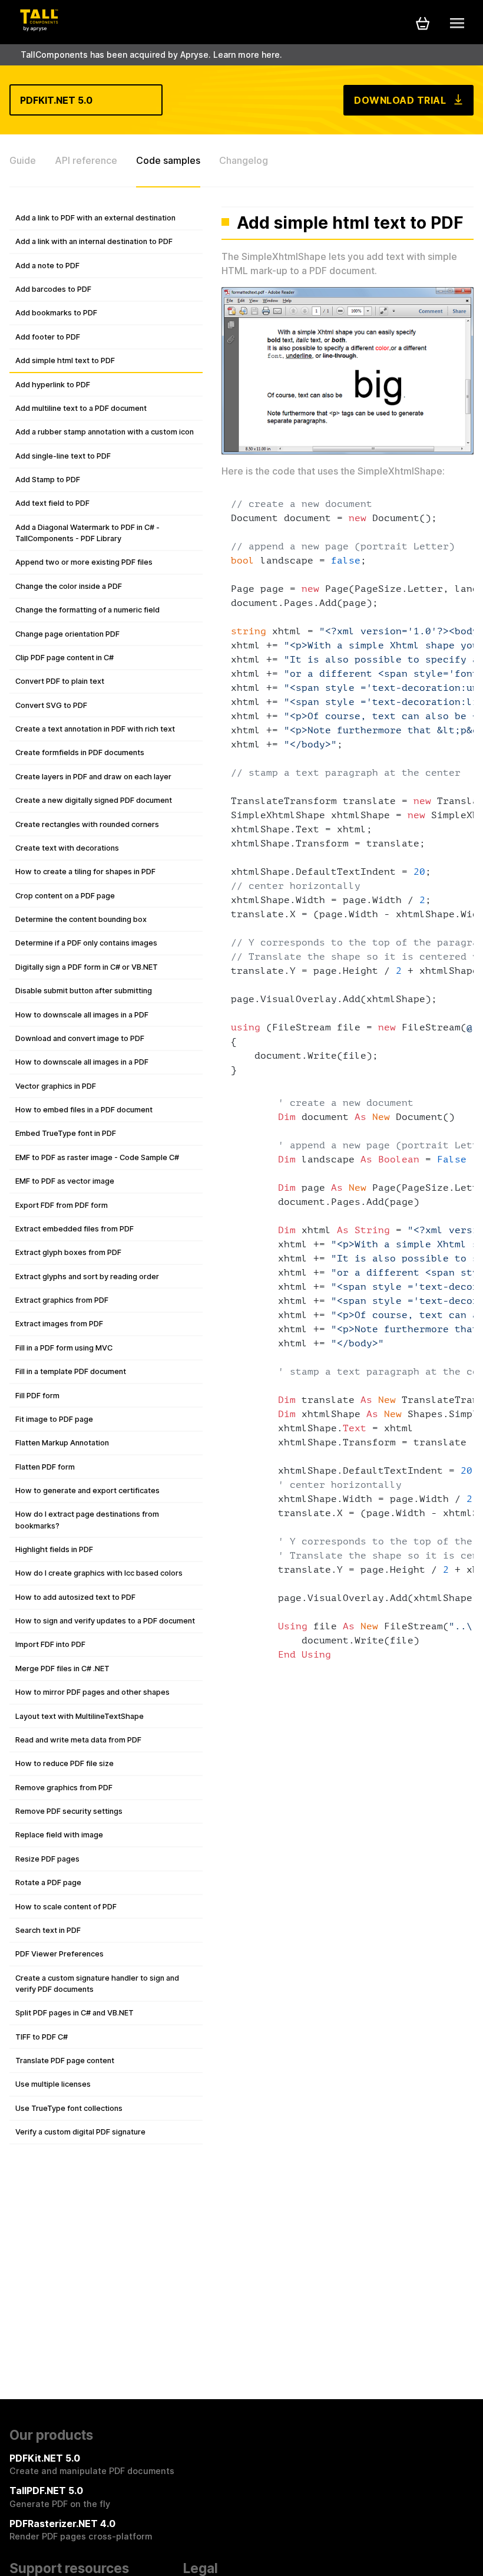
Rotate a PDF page (48, 1882)
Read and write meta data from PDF (78, 1740)
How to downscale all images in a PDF (82, 1015)
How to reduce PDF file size (64, 1763)
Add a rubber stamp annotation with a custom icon (105, 432)
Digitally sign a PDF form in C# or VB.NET (87, 967)
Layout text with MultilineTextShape (80, 1716)
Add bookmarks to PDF (56, 313)
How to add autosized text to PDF (75, 1597)
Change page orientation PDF (67, 634)
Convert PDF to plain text (60, 681)
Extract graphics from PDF (62, 1300)
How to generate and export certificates (87, 1490)
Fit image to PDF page (54, 1419)
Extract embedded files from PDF (75, 1229)
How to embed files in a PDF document (84, 1110)
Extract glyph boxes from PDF (68, 1252)
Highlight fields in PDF (54, 1549)
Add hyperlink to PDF (53, 385)
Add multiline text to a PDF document (81, 408)
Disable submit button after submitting (84, 991)
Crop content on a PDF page (65, 896)
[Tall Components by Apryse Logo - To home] (39, 28)
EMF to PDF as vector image (65, 1181)
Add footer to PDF (48, 337)
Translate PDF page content (65, 2061)
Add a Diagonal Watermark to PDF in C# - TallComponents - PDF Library (87, 533)
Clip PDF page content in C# (64, 658)
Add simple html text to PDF (65, 360)
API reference (86, 160)
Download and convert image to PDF (80, 1038)
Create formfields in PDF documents (80, 752)
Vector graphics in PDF (56, 1086)
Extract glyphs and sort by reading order (87, 1277)
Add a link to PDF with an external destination (95, 218)
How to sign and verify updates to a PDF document (105, 1621)
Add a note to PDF (47, 266)
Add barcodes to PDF (53, 289)
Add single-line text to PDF (63, 456)
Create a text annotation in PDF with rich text (95, 729)
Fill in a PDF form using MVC (64, 1348)
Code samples (168, 160)
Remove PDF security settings (69, 1811)
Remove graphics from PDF (64, 1788)
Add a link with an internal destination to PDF (94, 241)
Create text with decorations (67, 848)
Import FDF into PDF (50, 1644)
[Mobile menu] (457, 23)
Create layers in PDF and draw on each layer (93, 777)
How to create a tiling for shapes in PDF (85, 872)
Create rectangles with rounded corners (87, 824)
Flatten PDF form (45, 1467)
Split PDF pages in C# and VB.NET (75, 2013)
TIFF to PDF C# (42, 2037)
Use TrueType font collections (69, 2108)
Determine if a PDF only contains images (86, 943)
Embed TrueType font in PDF (66, 1133)
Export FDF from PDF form (62, 1205)
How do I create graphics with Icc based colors (99, 1573)
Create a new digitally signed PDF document (94, 800)
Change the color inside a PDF (69, 586)
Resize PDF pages (47, 1859)
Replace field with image (59, 1835)
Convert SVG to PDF (51, 705)
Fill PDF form (37, 1396)
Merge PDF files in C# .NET (62, 1669)
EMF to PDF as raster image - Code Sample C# (97, 1157)
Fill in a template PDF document (71, 1371)
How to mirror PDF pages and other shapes (92, 1692)
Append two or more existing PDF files (84, 562)
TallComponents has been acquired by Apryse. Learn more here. (151, 55)
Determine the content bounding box (81, 919)
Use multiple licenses (53, 2084)
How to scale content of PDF (66, 1907)
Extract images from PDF (59, 1324)
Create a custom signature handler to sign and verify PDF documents (97, 1984)
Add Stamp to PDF (48, 480)
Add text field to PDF (52, 503)
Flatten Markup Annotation (62, 1443)
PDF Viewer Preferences (59, 1954)
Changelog (244, 160)
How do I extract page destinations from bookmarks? (87, 1520)
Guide (23, 160)
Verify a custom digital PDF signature (80, 2132)
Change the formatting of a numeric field (87, 610)
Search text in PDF (48, 1930)
